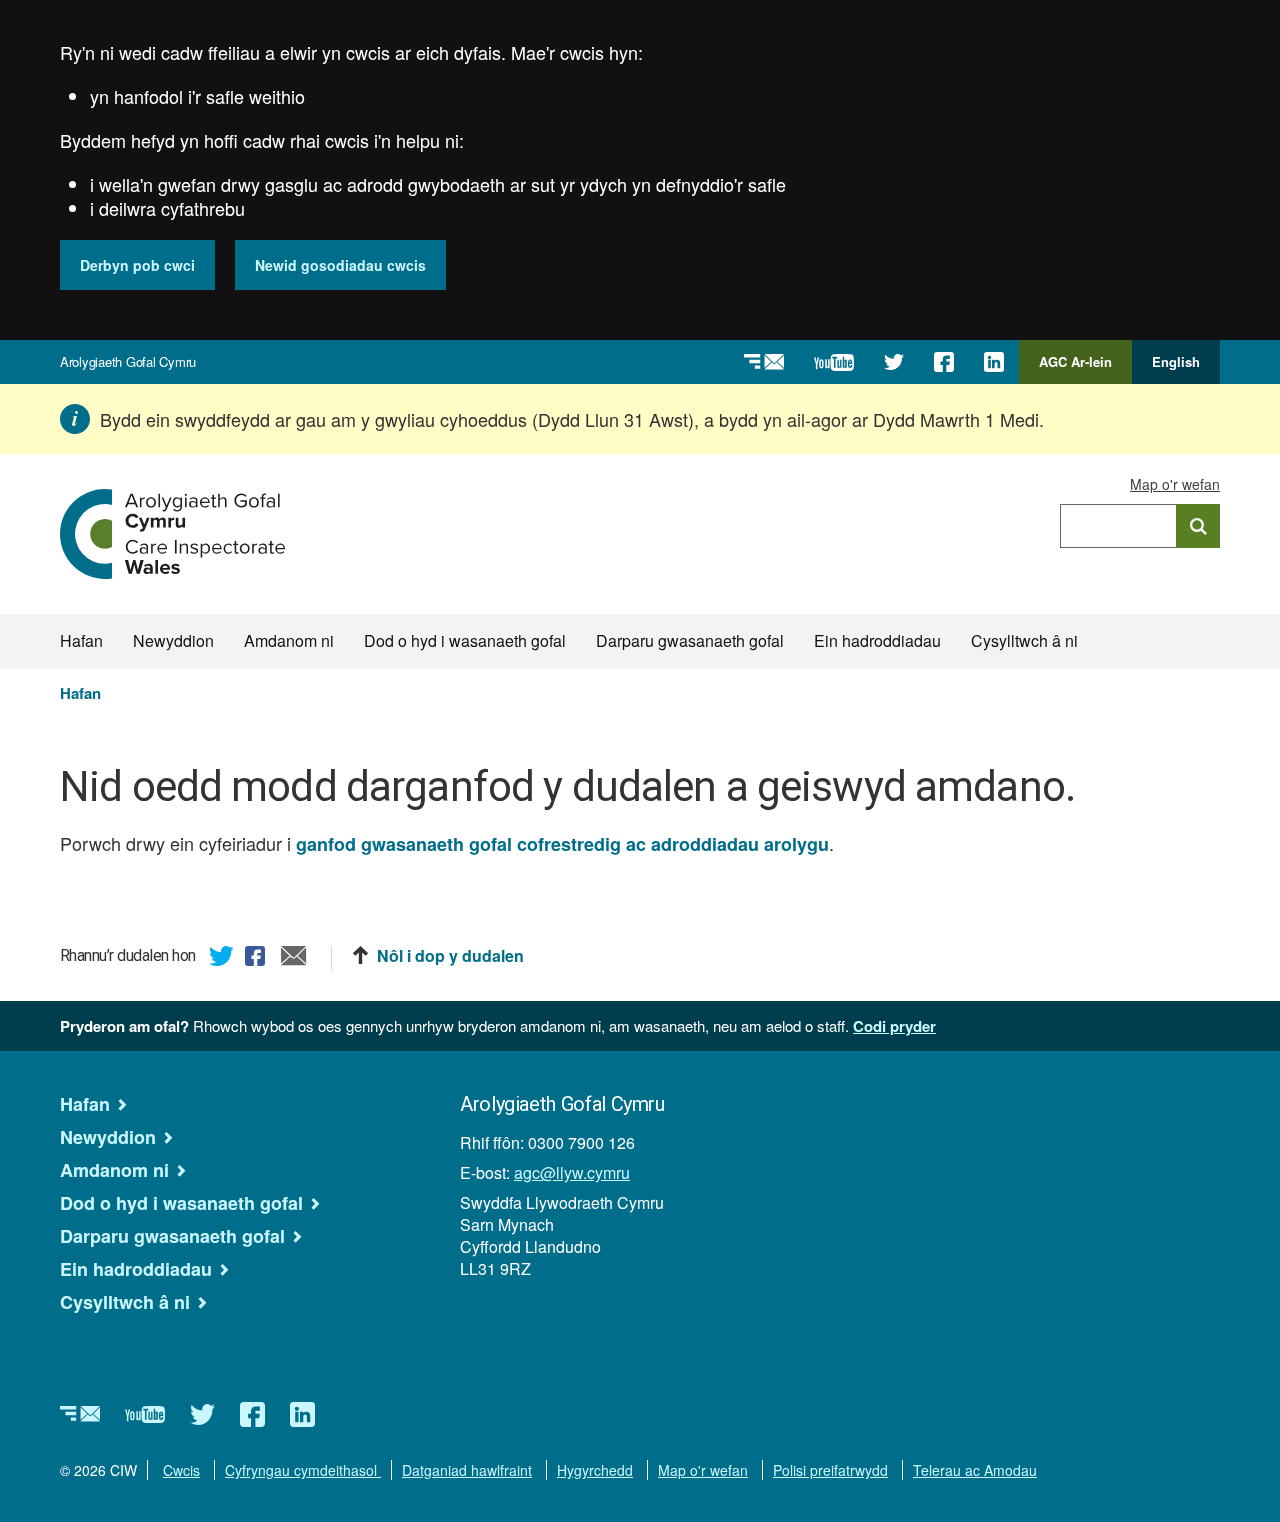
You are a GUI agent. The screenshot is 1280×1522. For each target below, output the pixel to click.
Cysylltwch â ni (1024, 640)
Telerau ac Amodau (975, 1470)
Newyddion (173, 640)
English (1176, 361)
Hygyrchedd (595, 1470)
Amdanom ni (289, 640)
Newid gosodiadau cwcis (340, 265)
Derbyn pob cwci (137, 265)
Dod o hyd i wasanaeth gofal (465, 640)
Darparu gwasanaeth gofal (690, 640)
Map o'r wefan (1175, 484)
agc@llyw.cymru (572, 1172)
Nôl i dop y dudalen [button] (450, 956)
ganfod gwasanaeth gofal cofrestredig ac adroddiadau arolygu (562, 844)
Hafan (81, 640)
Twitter (222, 959)
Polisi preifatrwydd (830, 1470)
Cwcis (181, 1470)
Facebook (258, 959)
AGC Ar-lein (1081, 368)
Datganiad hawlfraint (467, 1470)
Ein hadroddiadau (877, 640)
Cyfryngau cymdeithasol (303, 1470)
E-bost (294, 959)
